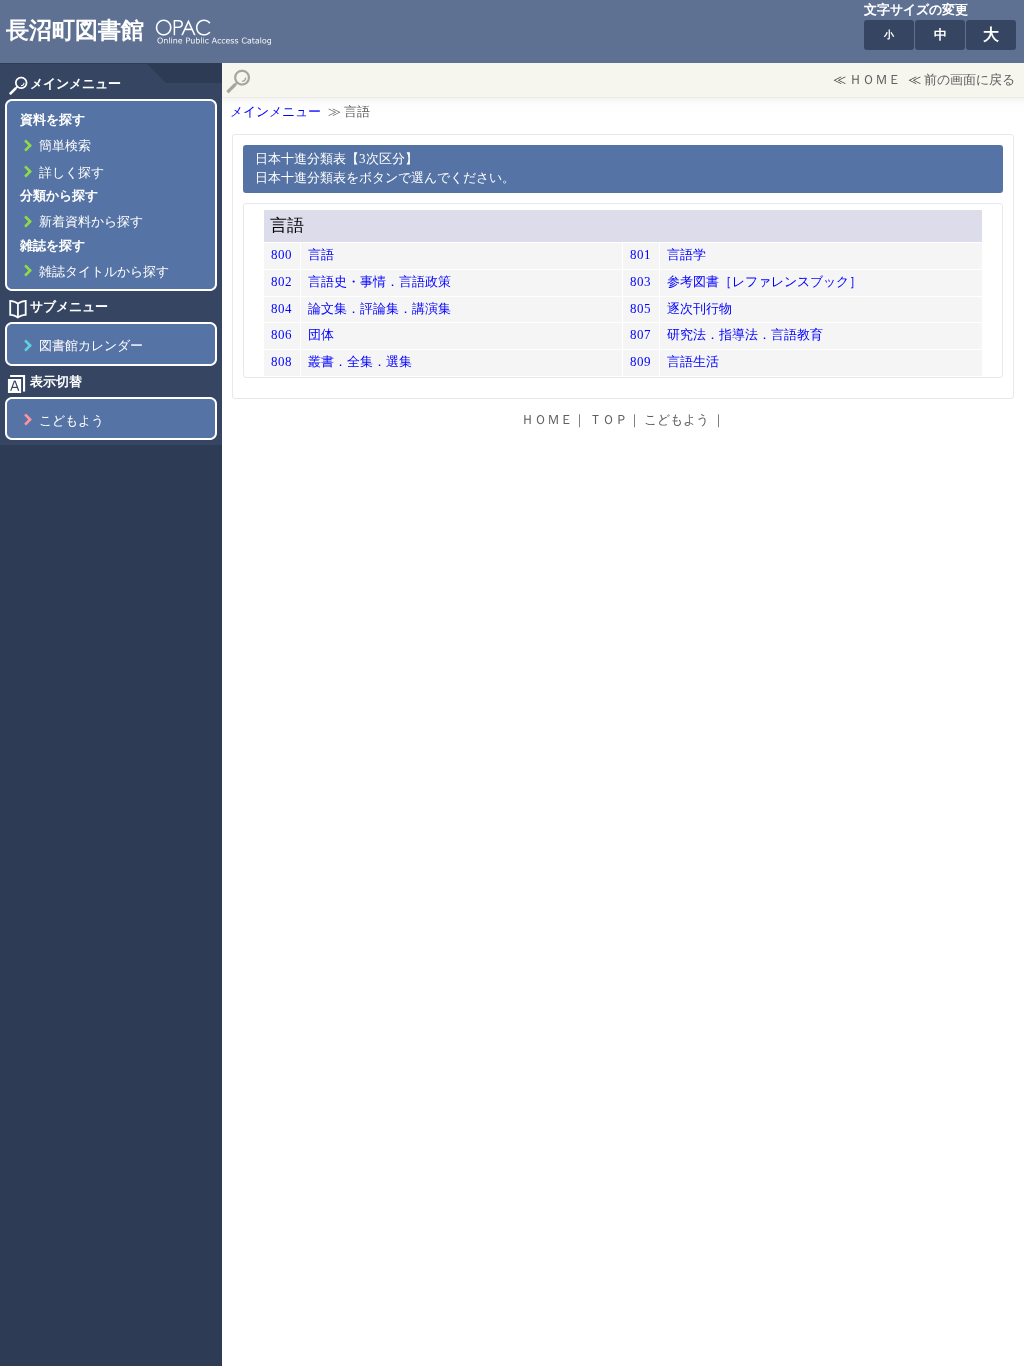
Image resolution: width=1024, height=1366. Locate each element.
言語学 (686, 255)
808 (281, 362)
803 (640, 282)
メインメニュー (275, 112)
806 (281, 335)
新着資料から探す (91, 222)
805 (640, 309)
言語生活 (693, 362)
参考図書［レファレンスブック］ (764, 282)
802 (281, 282)
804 (281, 309)
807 (640, 335)
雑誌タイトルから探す (104, 272)
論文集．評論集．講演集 (379, 309)
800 (281, 255)
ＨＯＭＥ (875, 80)
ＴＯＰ (608, 420)
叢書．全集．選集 (360, 362)
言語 (321, 255)
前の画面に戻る (969, 80)
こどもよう (71, 421)
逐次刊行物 (699, 309)
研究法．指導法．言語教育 (745, 335)
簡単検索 (65, 146)
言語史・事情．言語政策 (379, 282)
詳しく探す (71, 173)
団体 (321, 335)
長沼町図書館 (75, 30)
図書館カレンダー (91, 346)
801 (640, 255)
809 (640, 362)
